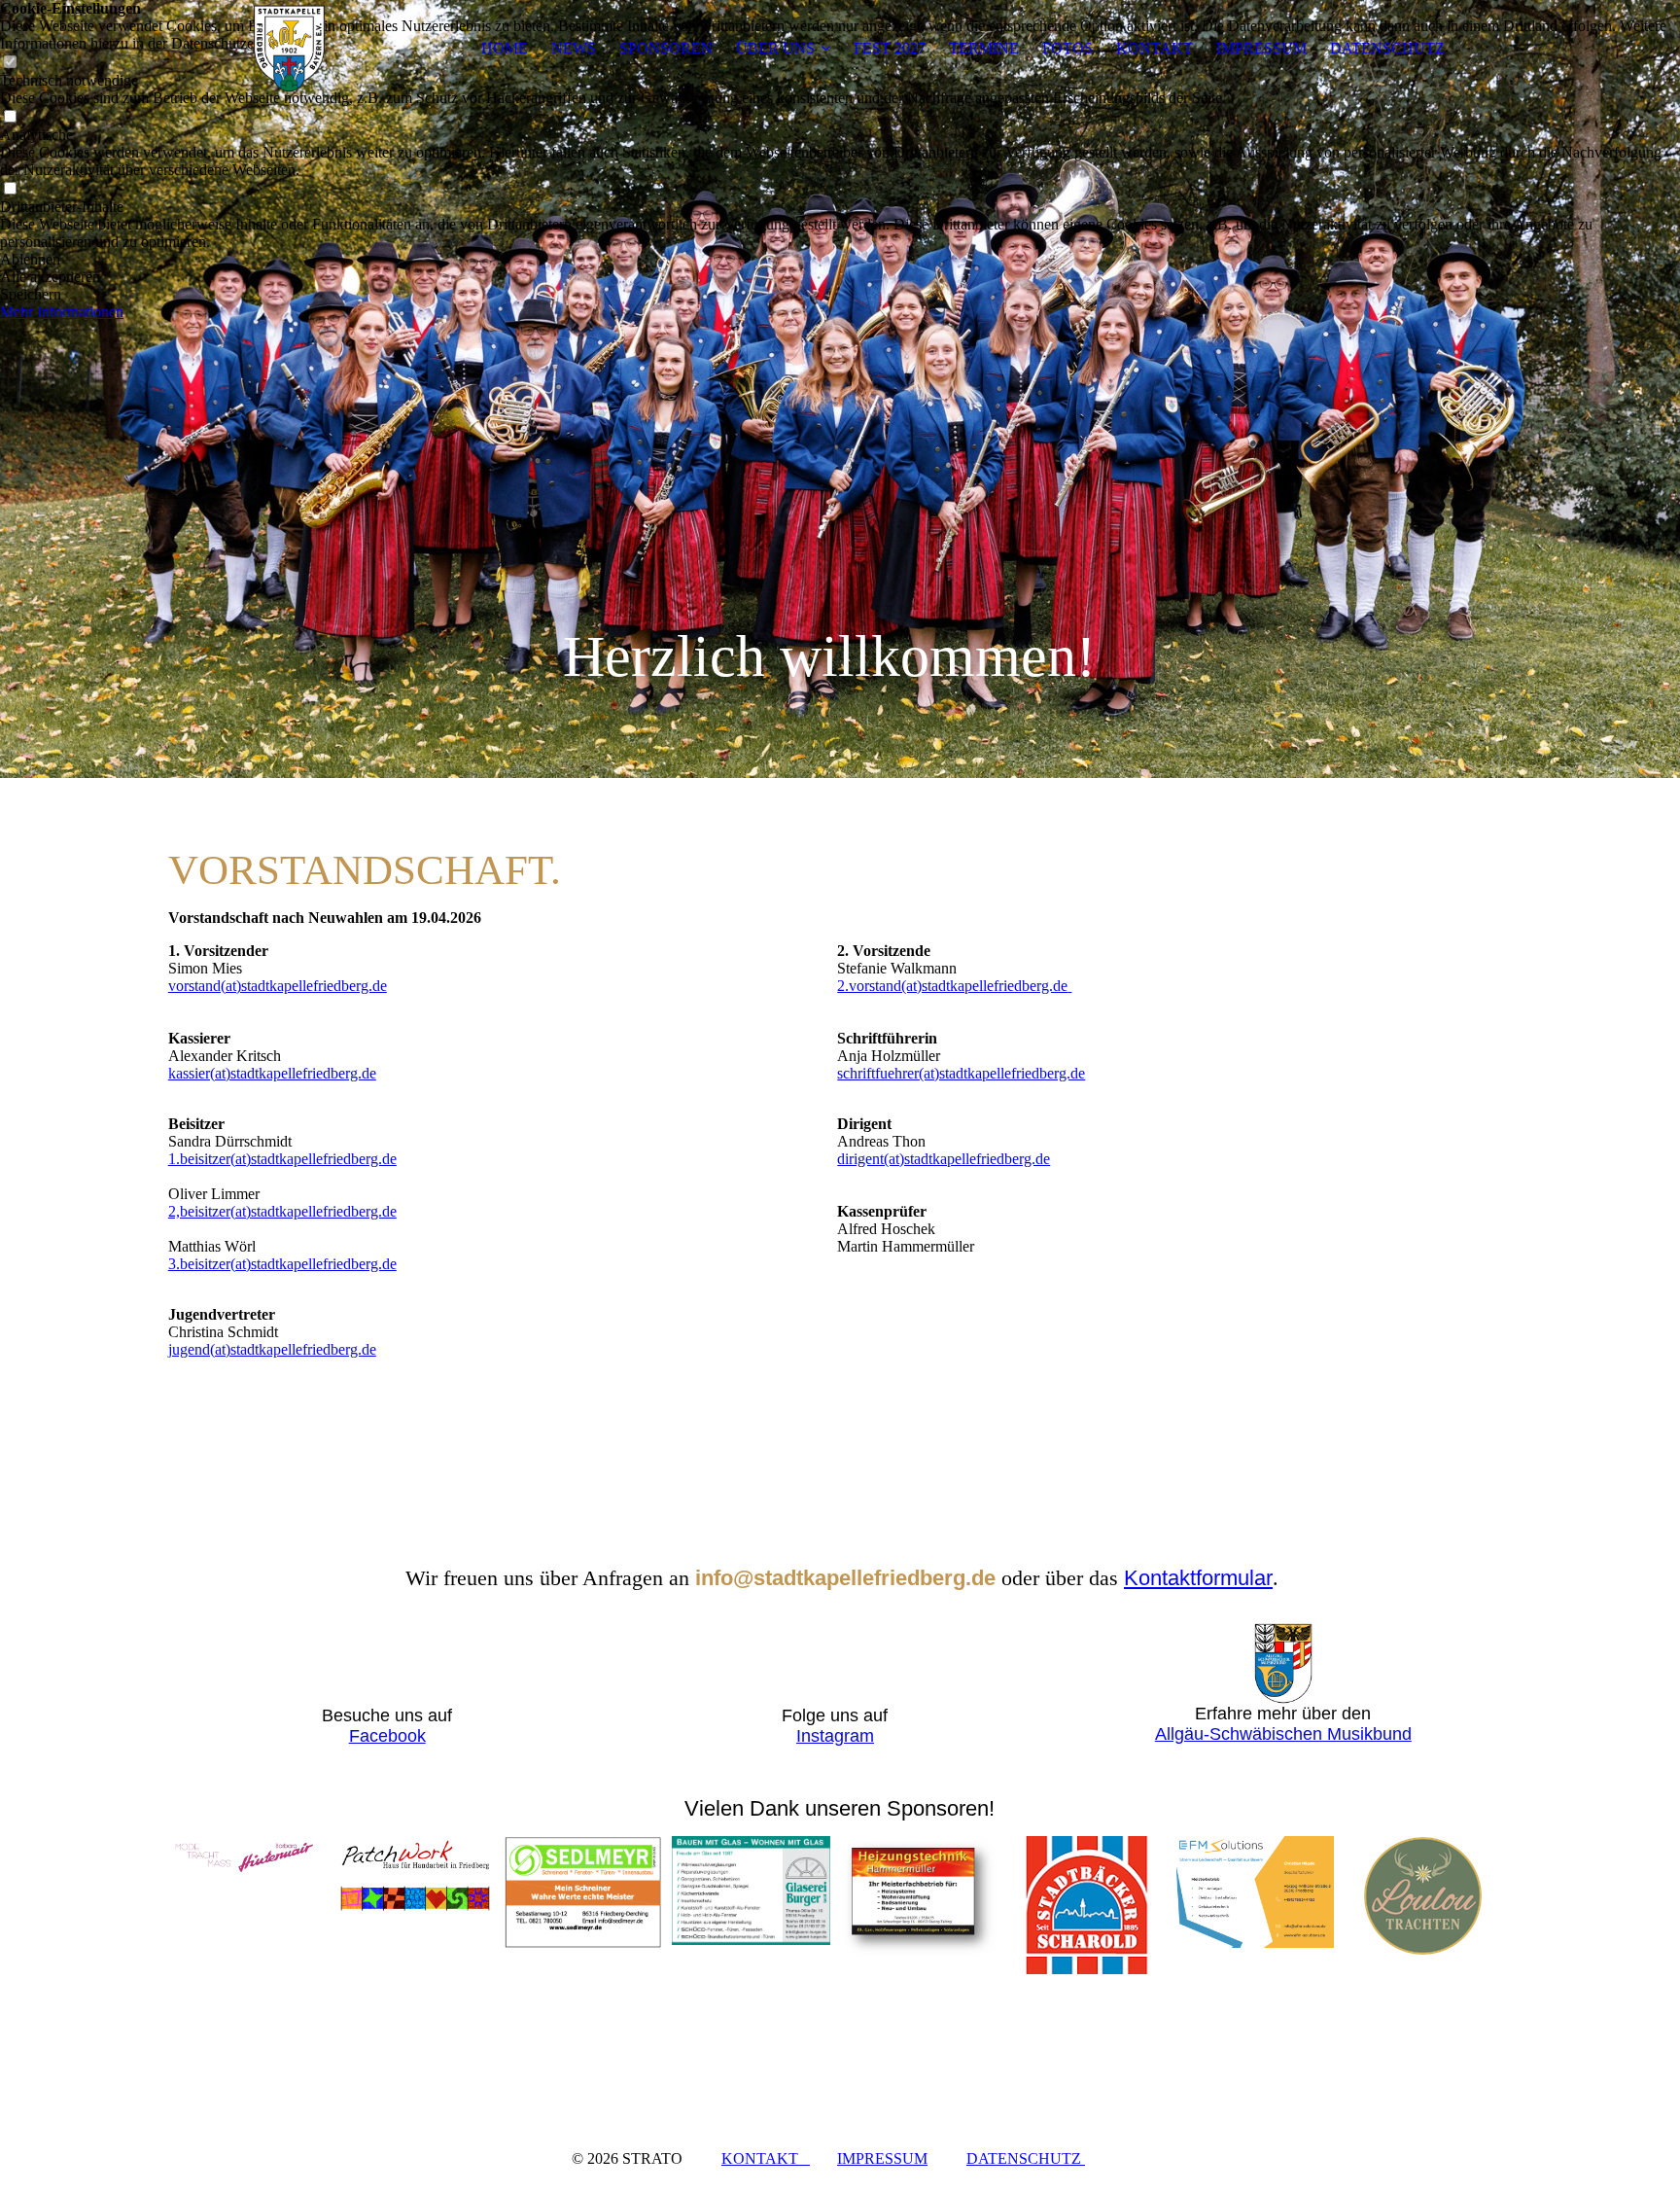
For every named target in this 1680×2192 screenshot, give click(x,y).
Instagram (835, 1736)
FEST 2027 (890, 48)
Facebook (387, 1736)
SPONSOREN (666, 48)
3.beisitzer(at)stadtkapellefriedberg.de (282, 1264)
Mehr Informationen (62, 312)
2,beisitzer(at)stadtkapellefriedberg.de (282, 1211)
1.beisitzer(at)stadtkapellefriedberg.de (282, 1159)
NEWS (574, 48)
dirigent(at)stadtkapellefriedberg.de (944, 1159)
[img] (290, 49)
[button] (840, 260)
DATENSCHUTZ (1387, 48)
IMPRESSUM (1261, 48)
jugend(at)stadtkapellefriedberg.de (272, 1349)
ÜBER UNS (775, 48)
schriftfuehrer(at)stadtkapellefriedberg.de (961, 1073)
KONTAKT (1155, 48)
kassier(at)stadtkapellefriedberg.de (272, 1073)
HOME (505, 48)
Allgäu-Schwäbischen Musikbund (1283, 1734)
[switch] (10, 117)
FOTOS (1067, 48)
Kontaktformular (1198, 1578)
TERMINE (984, 48)
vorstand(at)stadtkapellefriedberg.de (278, 986)
